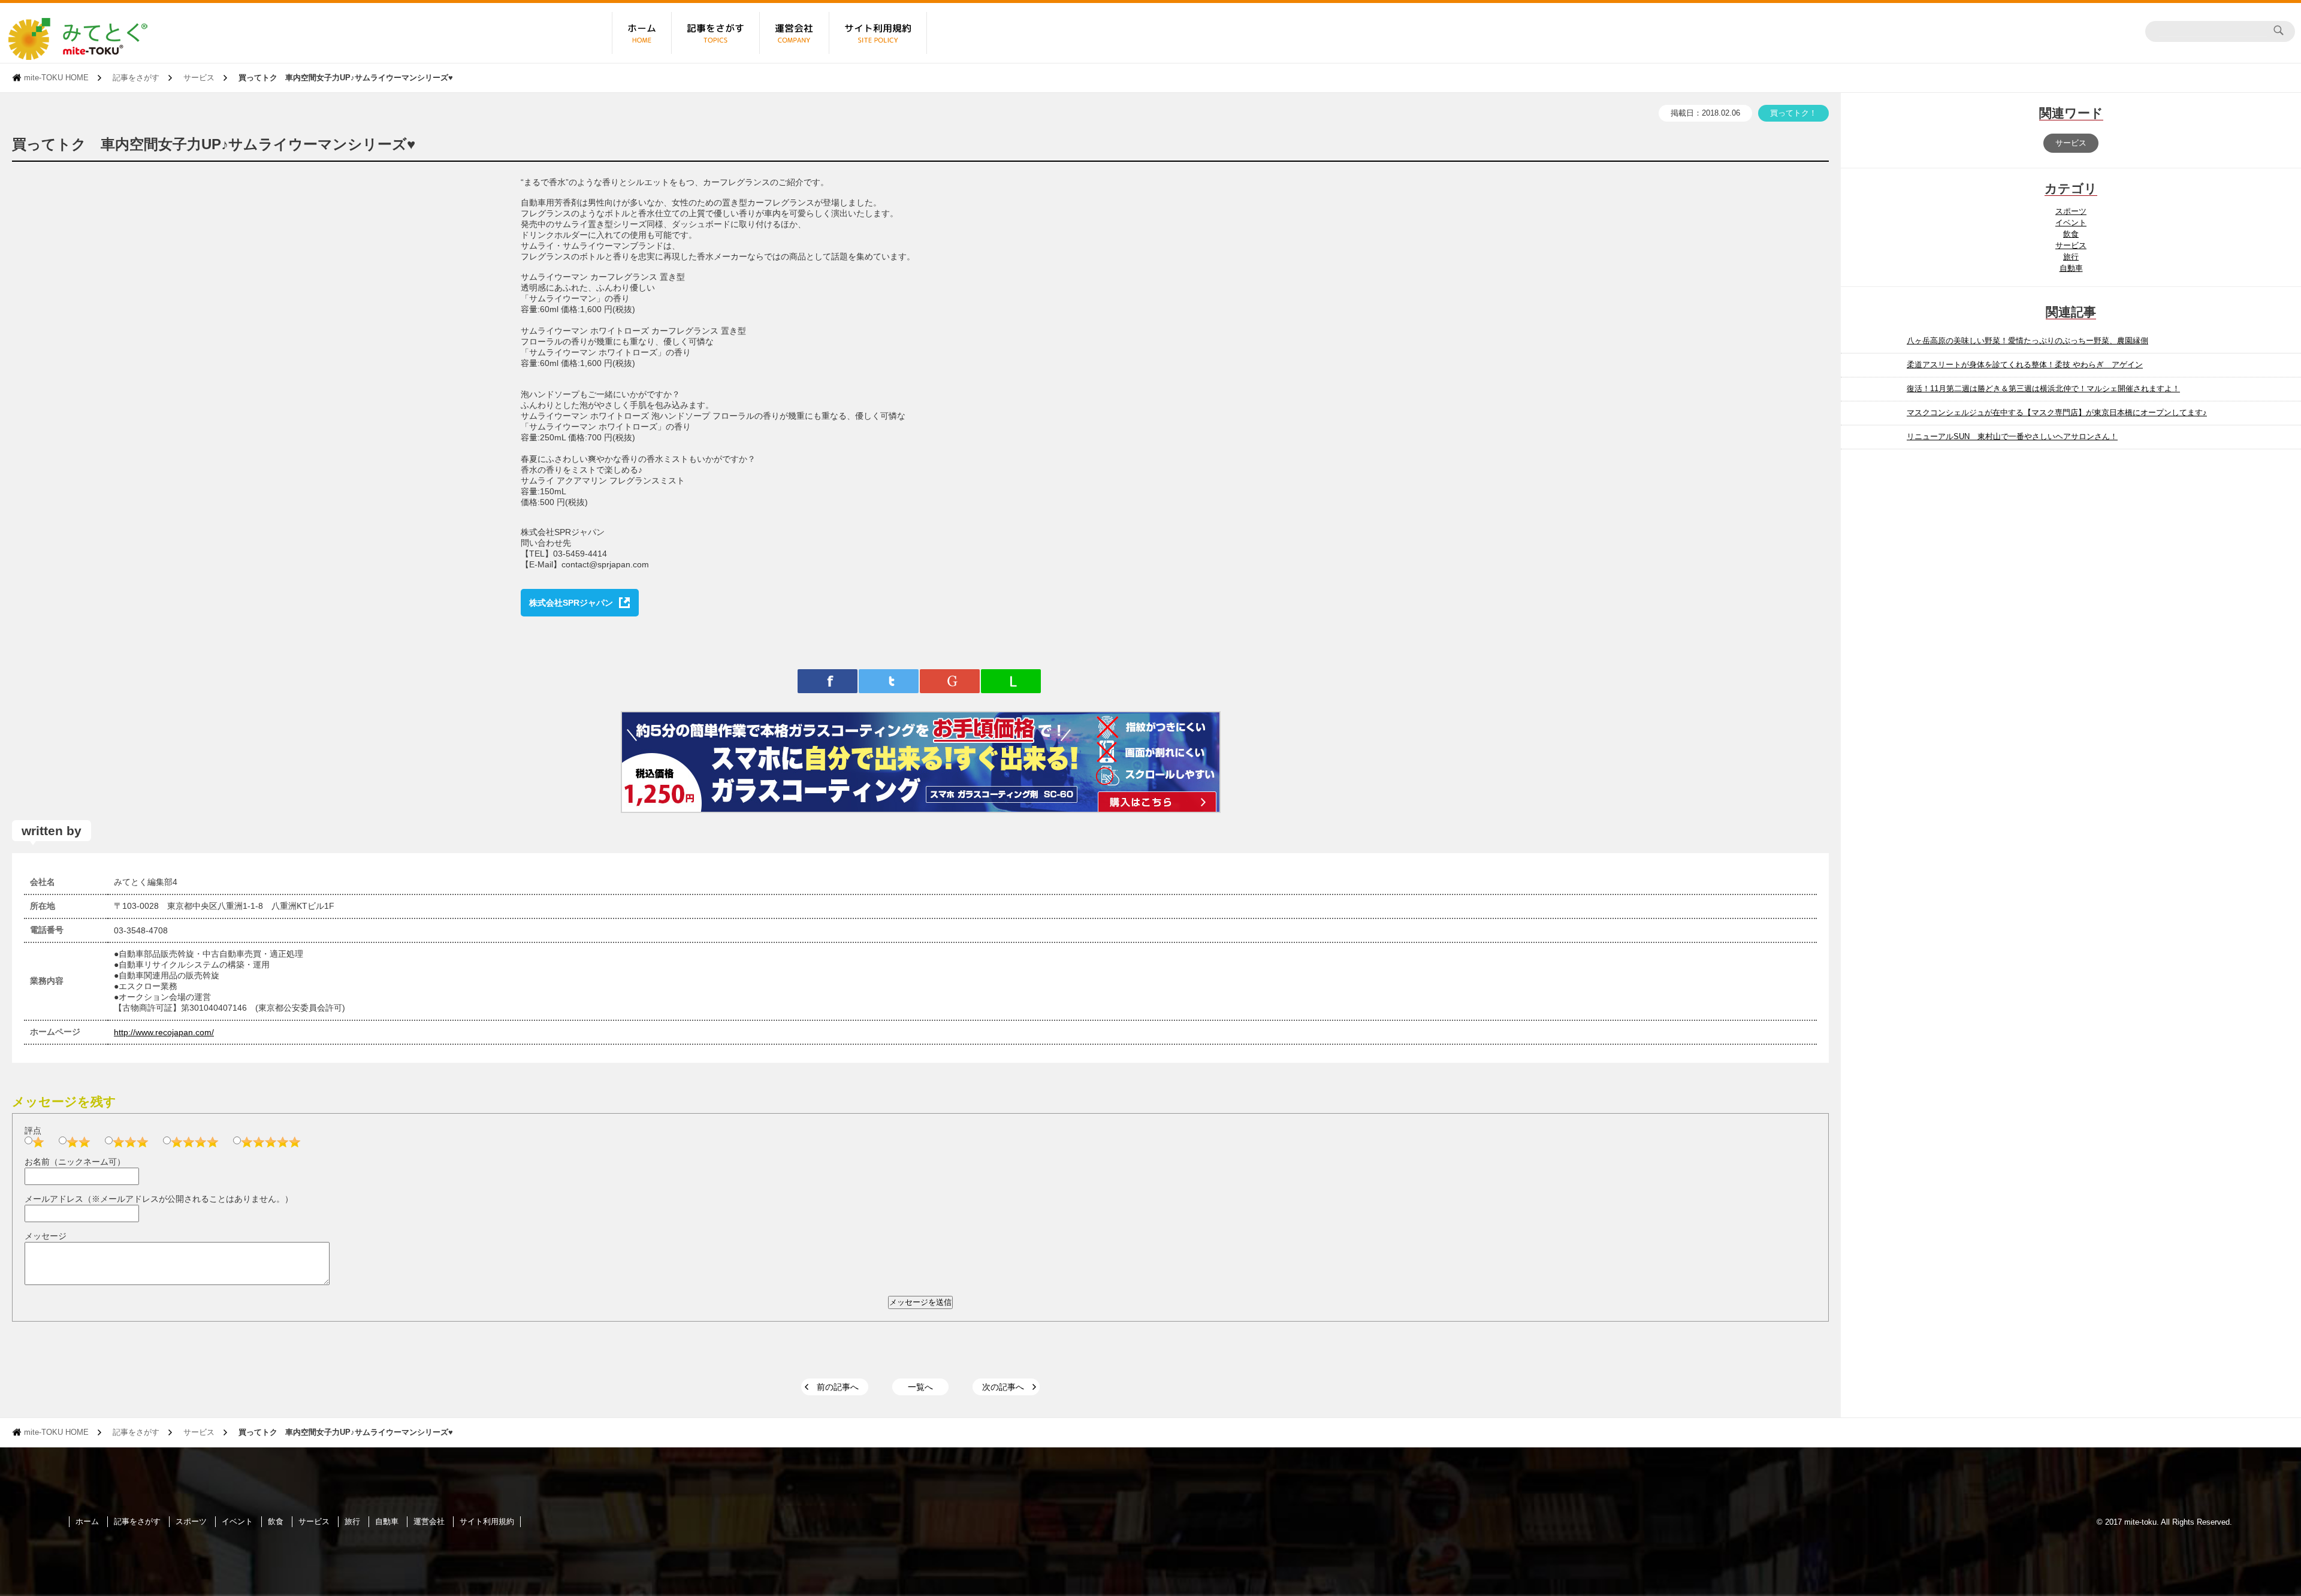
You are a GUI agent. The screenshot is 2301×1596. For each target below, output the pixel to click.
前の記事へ (838, 1387)
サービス (199, 78)
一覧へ (920, 1387)
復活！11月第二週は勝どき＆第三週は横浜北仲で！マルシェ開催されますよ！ (2043, 389)
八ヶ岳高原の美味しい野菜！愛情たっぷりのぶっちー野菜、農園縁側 (2027, 341)
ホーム (87, 1521)
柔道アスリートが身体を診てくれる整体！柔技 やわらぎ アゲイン (2025, 365)
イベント (2071, 223)
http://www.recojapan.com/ (164, 1032)
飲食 (2071, 234)
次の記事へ (1003, 1387)
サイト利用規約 (487, 1521)
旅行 (2071, 257)
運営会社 (429, 1521)
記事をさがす (136, 78)
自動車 (2071, 268)
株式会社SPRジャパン (571, 603)
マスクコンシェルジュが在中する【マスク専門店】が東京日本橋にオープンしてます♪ (2057, 412)
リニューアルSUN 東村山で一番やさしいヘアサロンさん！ (2012, 436)
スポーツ (2071, 211)
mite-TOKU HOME (56, 78)
